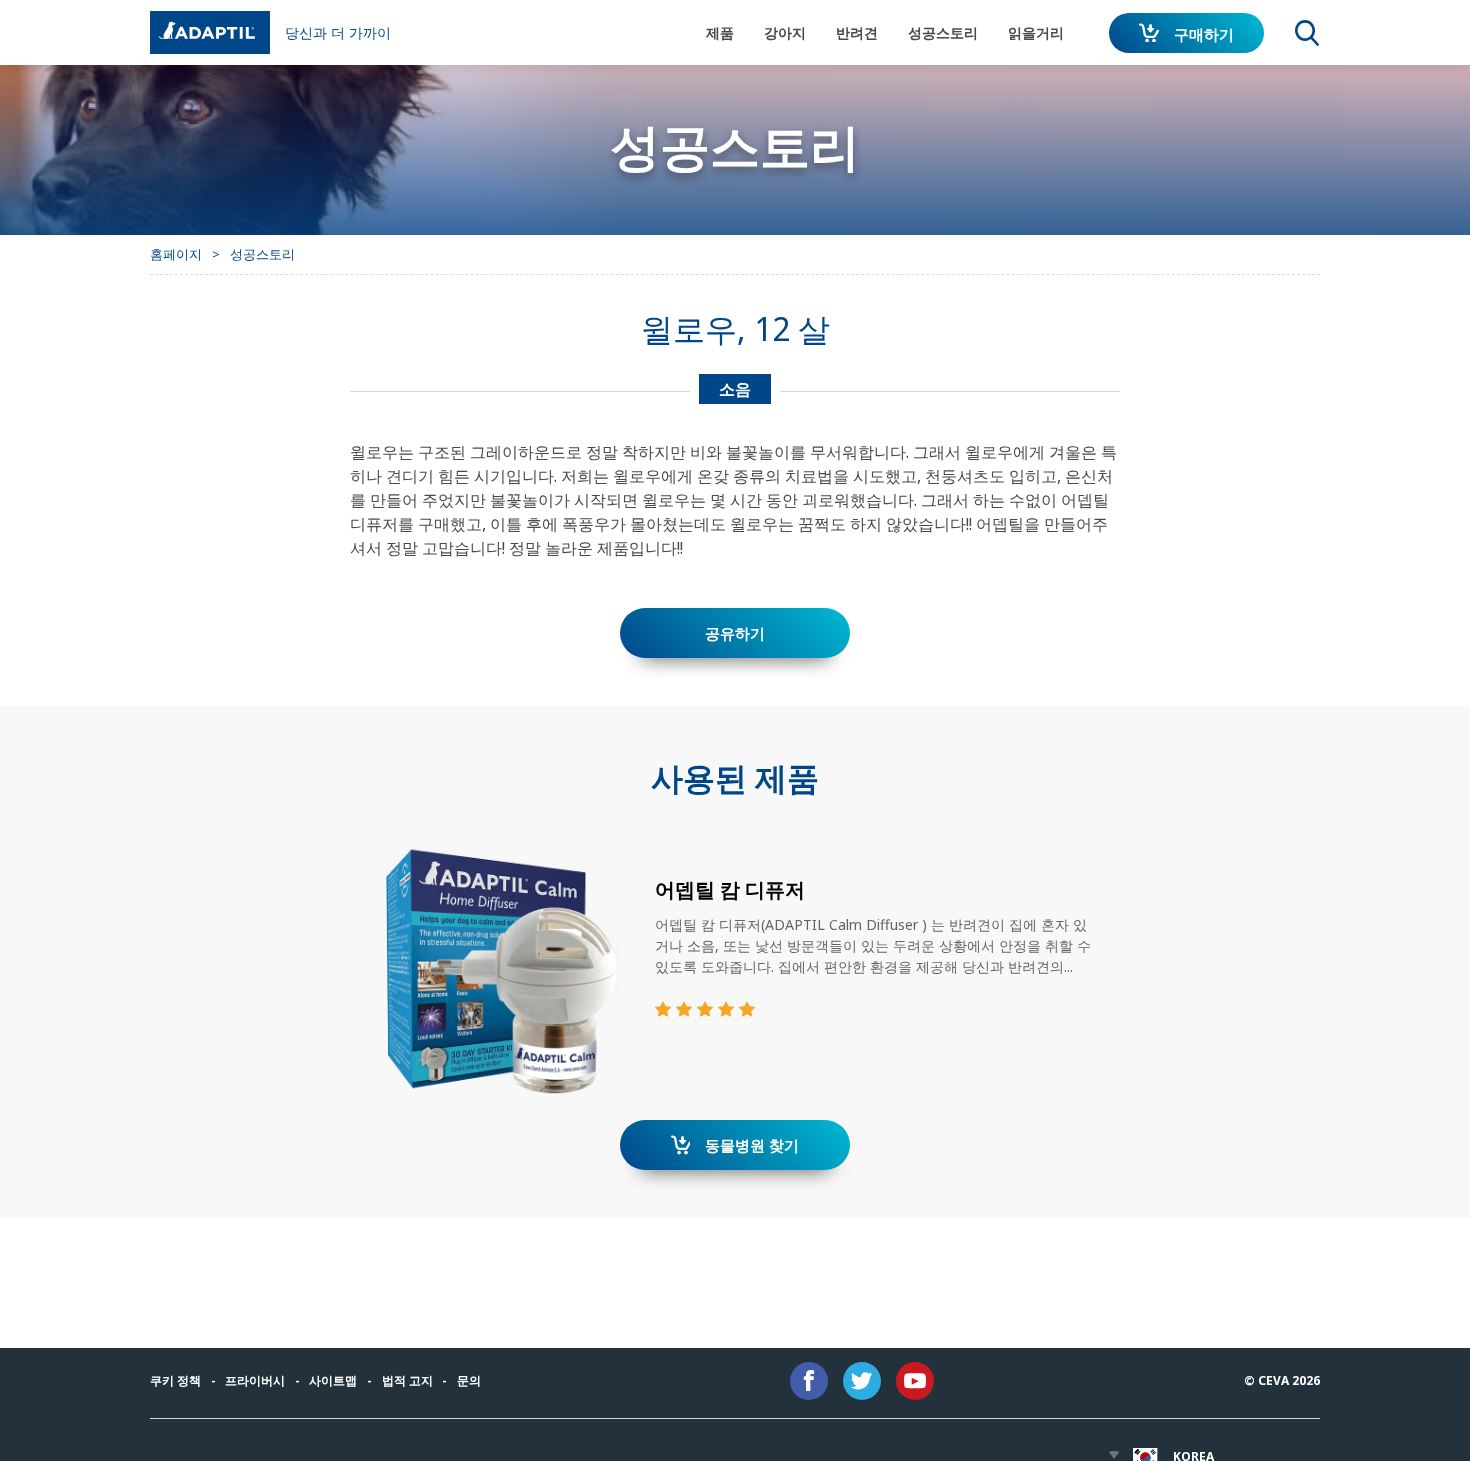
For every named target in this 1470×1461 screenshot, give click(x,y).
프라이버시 (255, 1380)
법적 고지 (407, 1380)
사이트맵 (333, 1380)
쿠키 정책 (175, 1380)
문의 (469, 1380)
